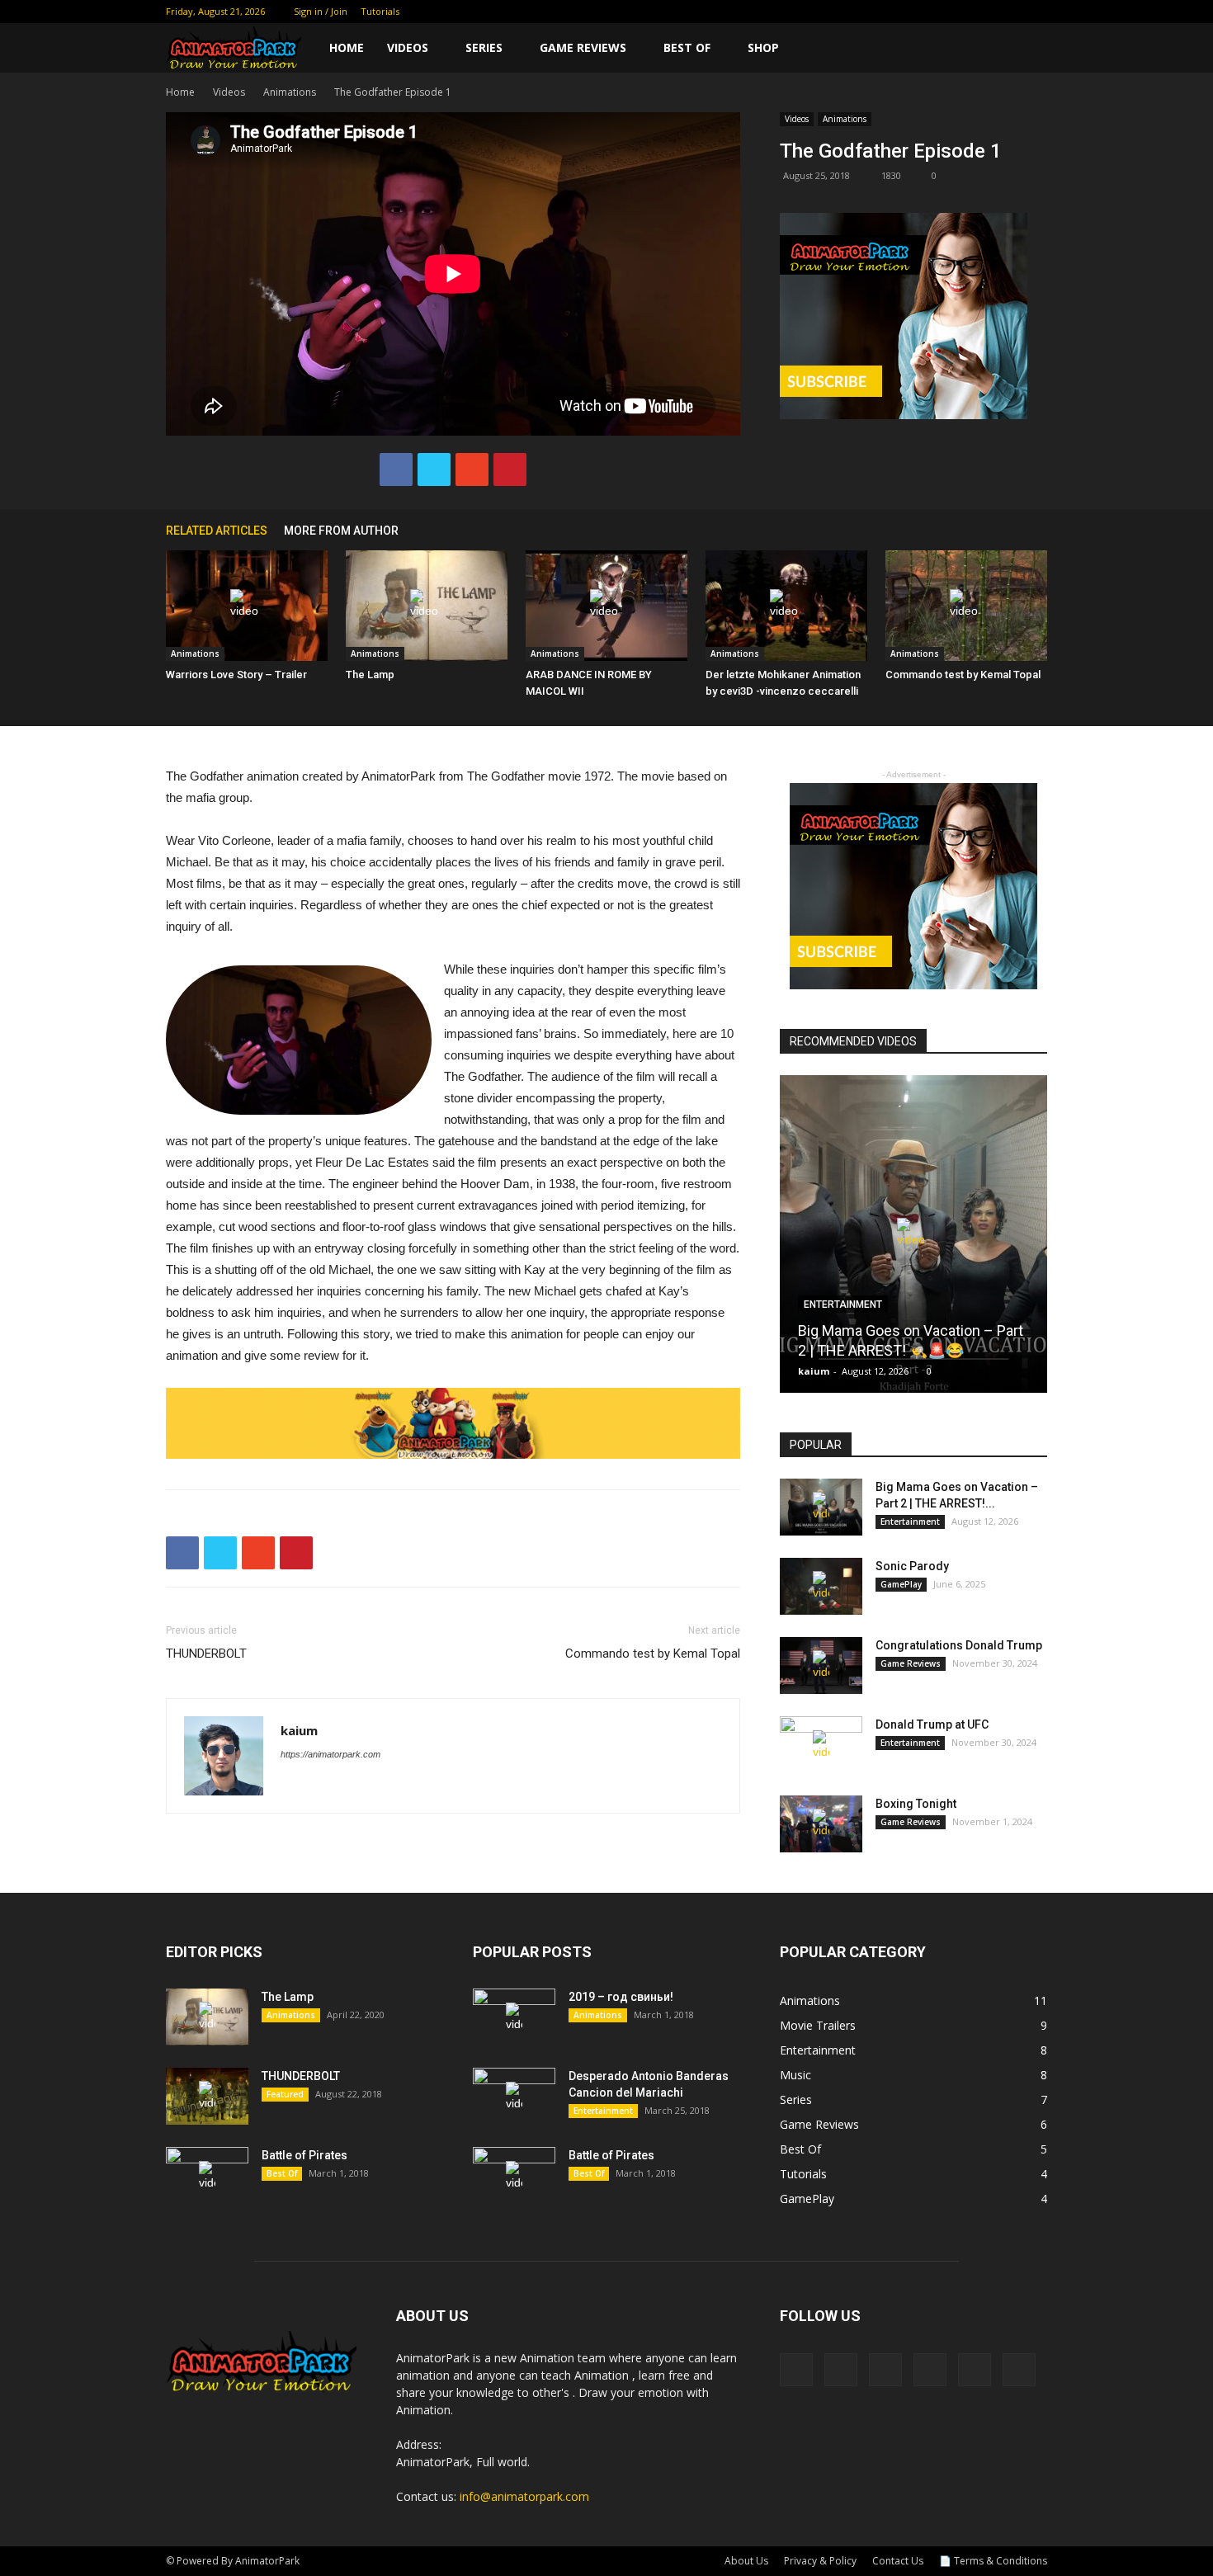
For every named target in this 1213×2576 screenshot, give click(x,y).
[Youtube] (1035, 12)
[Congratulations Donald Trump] (821, 1665)
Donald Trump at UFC (932, 1724)
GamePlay (901, 1584)
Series (484, 47)
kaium (299, 1730)
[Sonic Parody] (821, 1586)
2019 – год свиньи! (621, 1997)
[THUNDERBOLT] (207, 2096)
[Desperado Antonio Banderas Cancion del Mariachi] (514, 2097)
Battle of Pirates (304, 2155)
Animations (290, 92)
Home (180, 92)
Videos (408, 47)
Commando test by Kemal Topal (963, 675)
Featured (285, 2094)
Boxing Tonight (916, 1804)
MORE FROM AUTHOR (341, 531)
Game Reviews (583, 47)
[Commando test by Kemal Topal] (966, 606)
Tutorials (380, 11)
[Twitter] (1008, 12)
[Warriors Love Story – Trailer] (247, 606)
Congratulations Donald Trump (959, 1645)
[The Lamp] (427, 606)
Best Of (687, 47)
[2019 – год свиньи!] (514, 2017)
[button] (1027, 49)
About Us (746, 2561)
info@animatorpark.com (524, 2496)
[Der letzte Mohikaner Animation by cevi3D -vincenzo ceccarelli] (786, 606)
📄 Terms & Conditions (993, 2561)
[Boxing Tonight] (821, 1824)
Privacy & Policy (820, 2561)
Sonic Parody (912, 1566)
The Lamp (370, 675)
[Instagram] (953, 12)
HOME (347, 47)
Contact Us (898, 2561)
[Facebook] (926, 12)
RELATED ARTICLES (217, 531)
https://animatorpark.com (330, 1754)
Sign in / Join (321, 11)
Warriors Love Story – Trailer (236, 675)
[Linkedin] (980, 12)
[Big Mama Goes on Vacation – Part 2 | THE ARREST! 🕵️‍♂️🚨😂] (913, 1240)
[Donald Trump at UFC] (821, 1745)
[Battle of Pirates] (207, 2176)
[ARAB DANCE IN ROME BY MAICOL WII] (606, 606)
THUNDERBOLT (206, 1654)
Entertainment (843, 1305)
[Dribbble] (899, 12)
